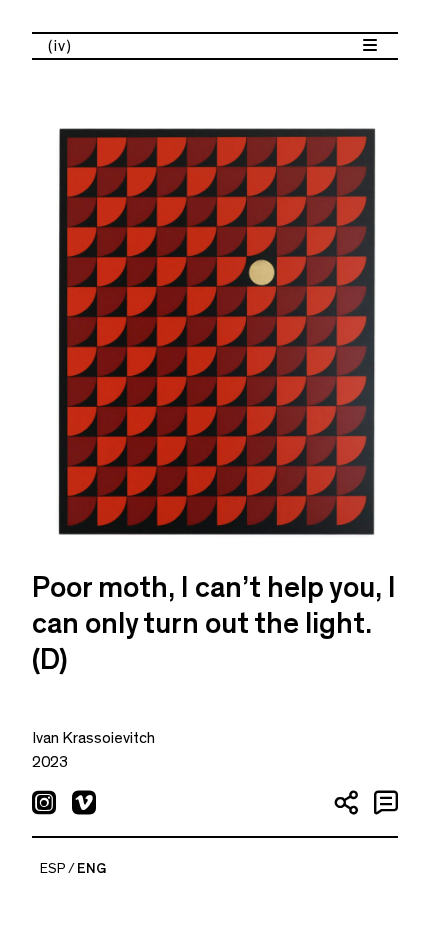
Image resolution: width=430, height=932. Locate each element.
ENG (91, 869)
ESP (53, 869)
